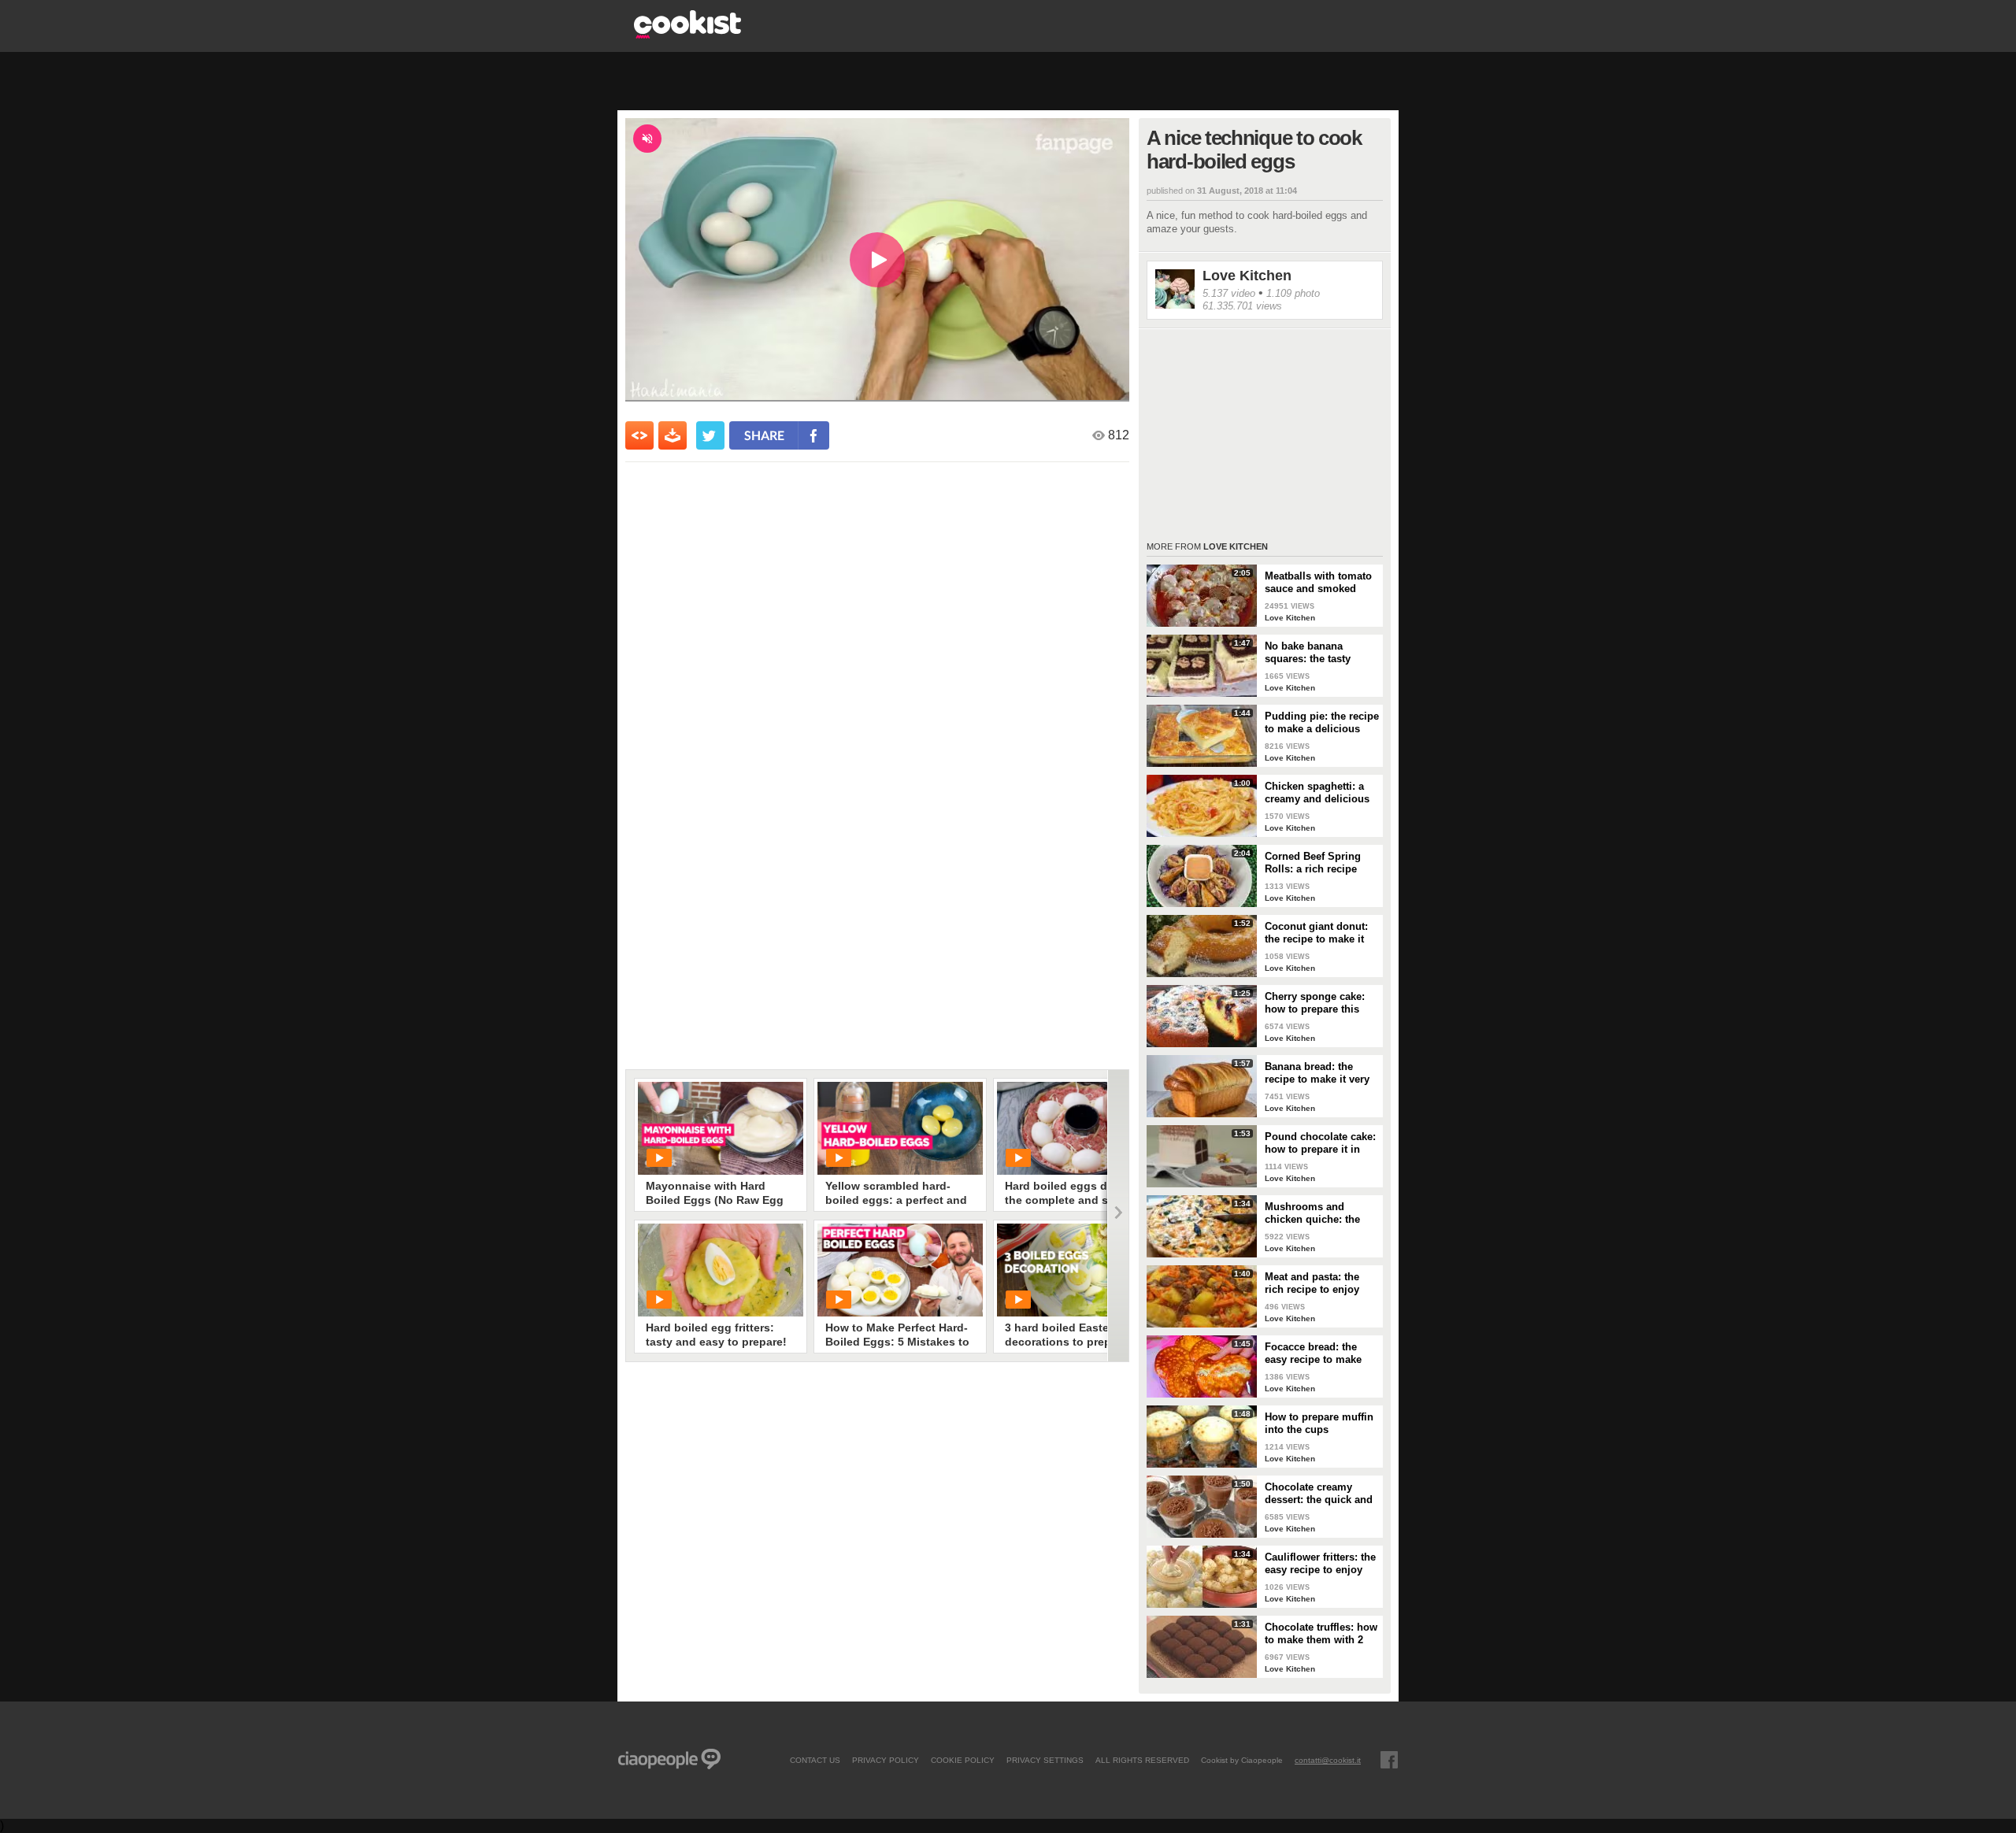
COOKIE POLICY (963, 1760)
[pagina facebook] (1389, 1760)
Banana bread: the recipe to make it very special (1317, 1073)
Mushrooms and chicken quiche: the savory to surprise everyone (1312, 1213)
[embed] (639, 435)
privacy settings (1045, 1760)
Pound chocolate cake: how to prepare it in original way (1320, 1143)
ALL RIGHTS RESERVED (1142, 1760)
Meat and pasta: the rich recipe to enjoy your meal (1312, 1283)
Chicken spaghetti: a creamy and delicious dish (1317, 793)
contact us (815, 1760)
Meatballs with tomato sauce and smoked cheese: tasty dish (1318, 583)
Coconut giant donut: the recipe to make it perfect (1316, 933)
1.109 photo (1293, 293)
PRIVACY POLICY (886, 1760)
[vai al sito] (687, 34)
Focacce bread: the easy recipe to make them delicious (1313, 1353)
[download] (673, 435)
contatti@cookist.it (1328, 1760)
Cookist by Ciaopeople (1242, 1760)
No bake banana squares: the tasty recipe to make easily (1316, 653)
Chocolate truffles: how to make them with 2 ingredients (1321, 1634)
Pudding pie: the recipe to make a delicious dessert (1322, 723)
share (764, 435)
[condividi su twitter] (710, 435)
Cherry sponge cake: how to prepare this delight (1315, 1003)
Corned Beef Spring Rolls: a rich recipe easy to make (1313, 863)
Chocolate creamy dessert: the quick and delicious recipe (1319, 1494)
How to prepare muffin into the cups (1319, 1423)
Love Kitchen (1247, 276)
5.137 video (1229, 293)
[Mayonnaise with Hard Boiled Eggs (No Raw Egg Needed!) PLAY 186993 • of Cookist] (721, 1128)
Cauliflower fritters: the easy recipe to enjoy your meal (1320, 1564)
